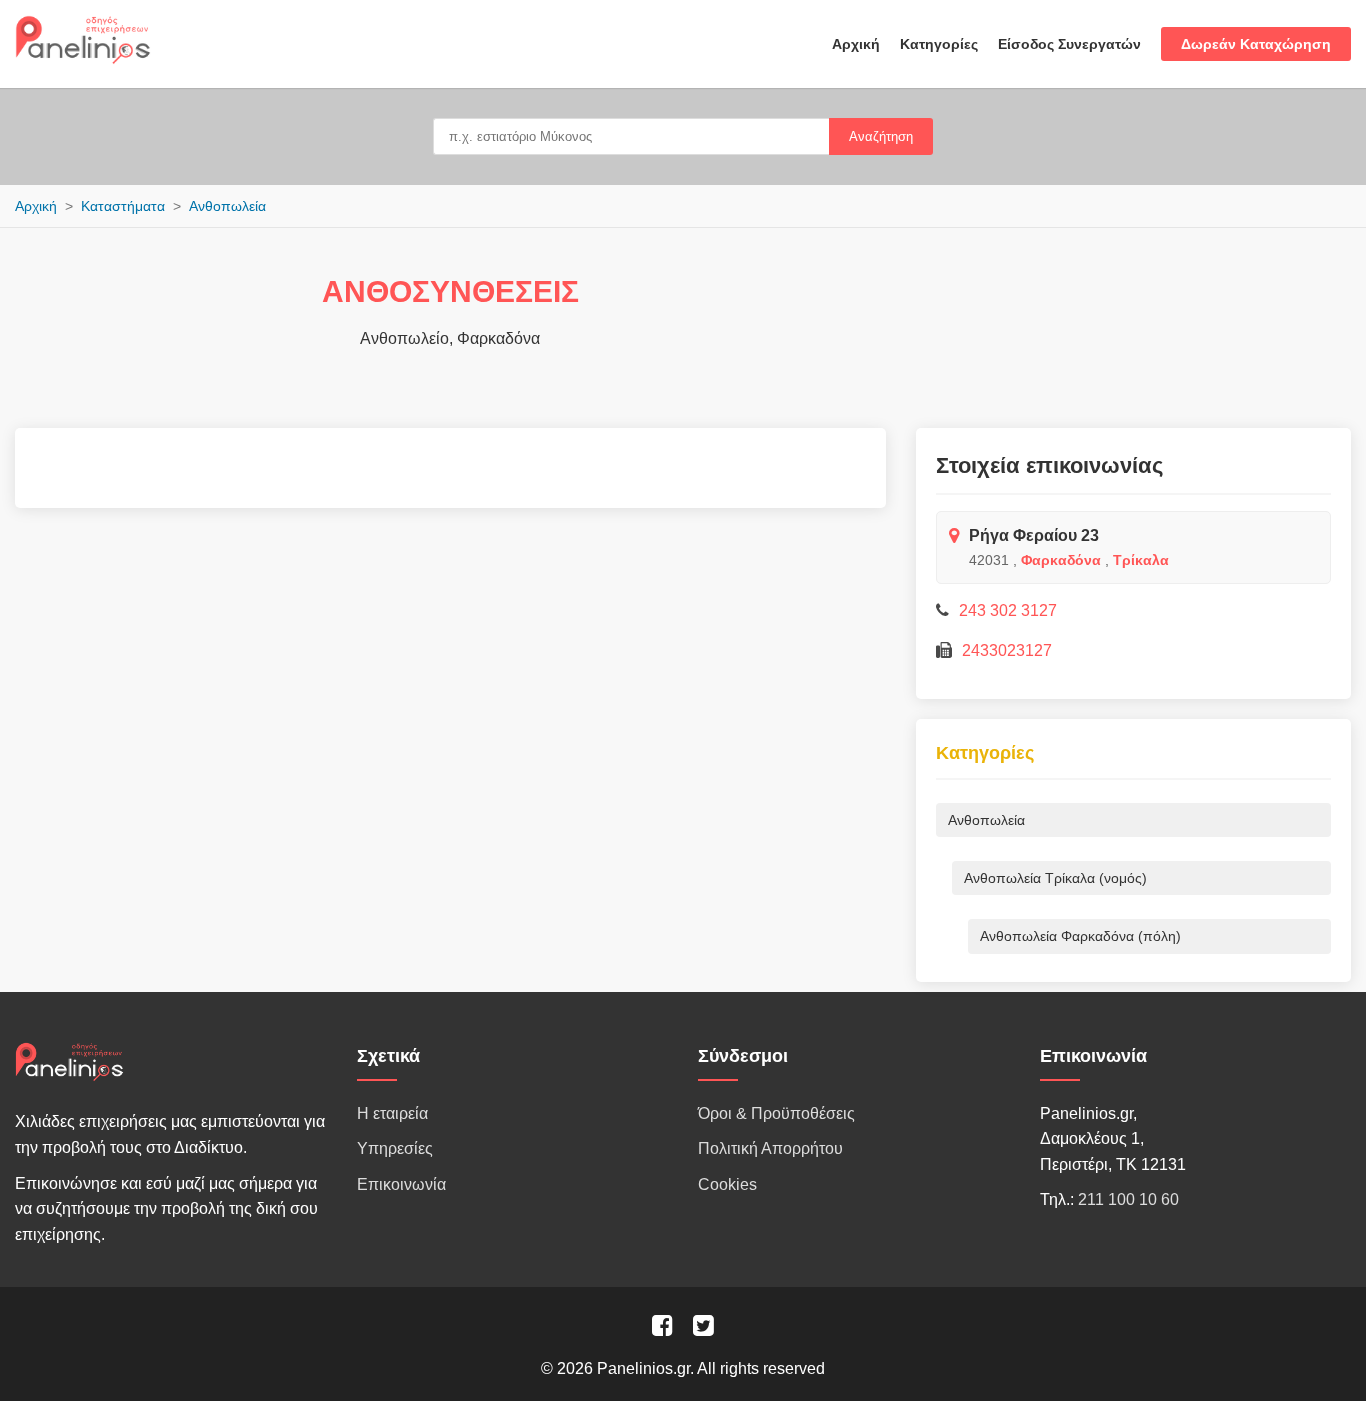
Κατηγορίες (939, 44)
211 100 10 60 (1128, 1199)
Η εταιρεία (392, 1113)
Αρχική (856, 44)
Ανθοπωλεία (227, 206)
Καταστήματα (123, 206)
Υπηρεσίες (395, 1148)
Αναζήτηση (881, 136)
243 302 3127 (1008, 610)
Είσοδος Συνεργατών (1069, 44)
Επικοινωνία (401, 1184)
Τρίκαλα (1141, 560)
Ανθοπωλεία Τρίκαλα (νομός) (1055, 878)
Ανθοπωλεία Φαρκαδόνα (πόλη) (1080, 936)
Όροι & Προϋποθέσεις (776, 1113)
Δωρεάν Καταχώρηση (1256, 44)
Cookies (727, 1184)
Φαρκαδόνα (1061, 560)
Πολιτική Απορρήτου (770, 1148)
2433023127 (1007, 650)
